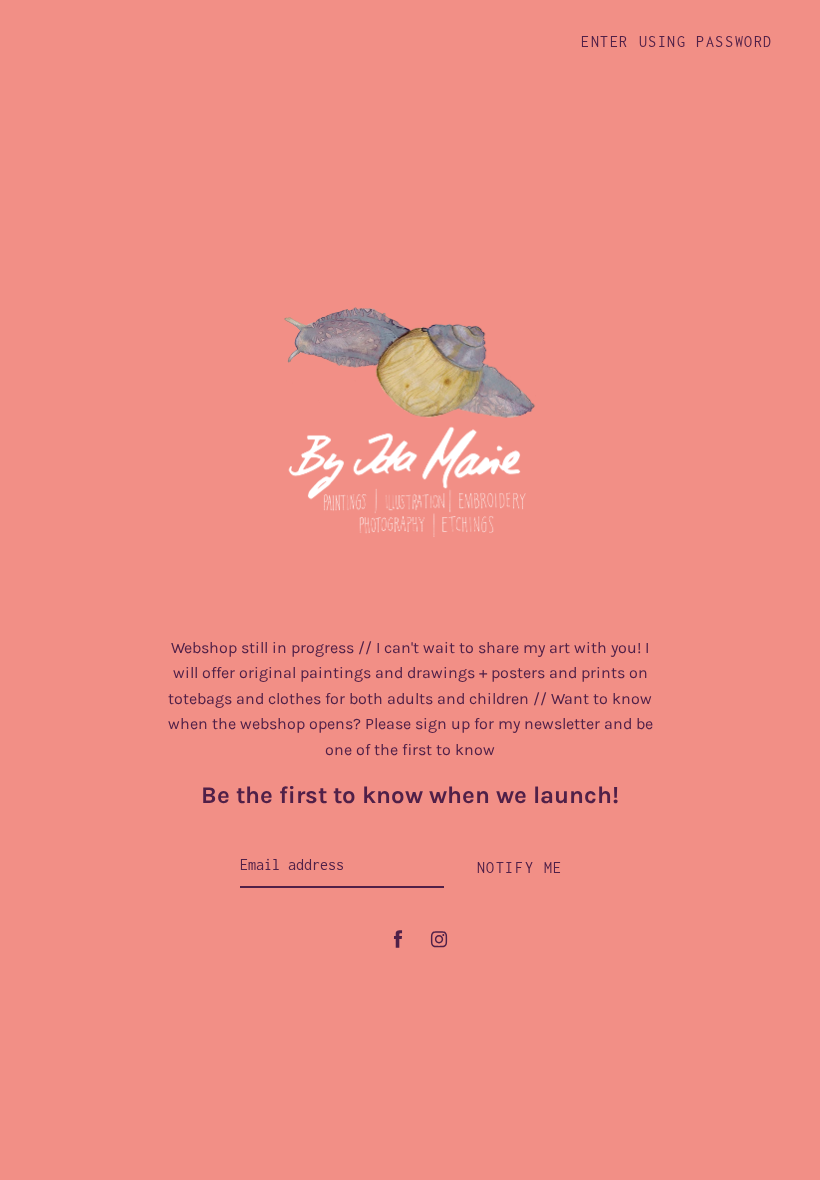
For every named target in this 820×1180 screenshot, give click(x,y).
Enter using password (677, 41)
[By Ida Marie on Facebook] (398, 939)
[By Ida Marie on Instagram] (439, 939)
